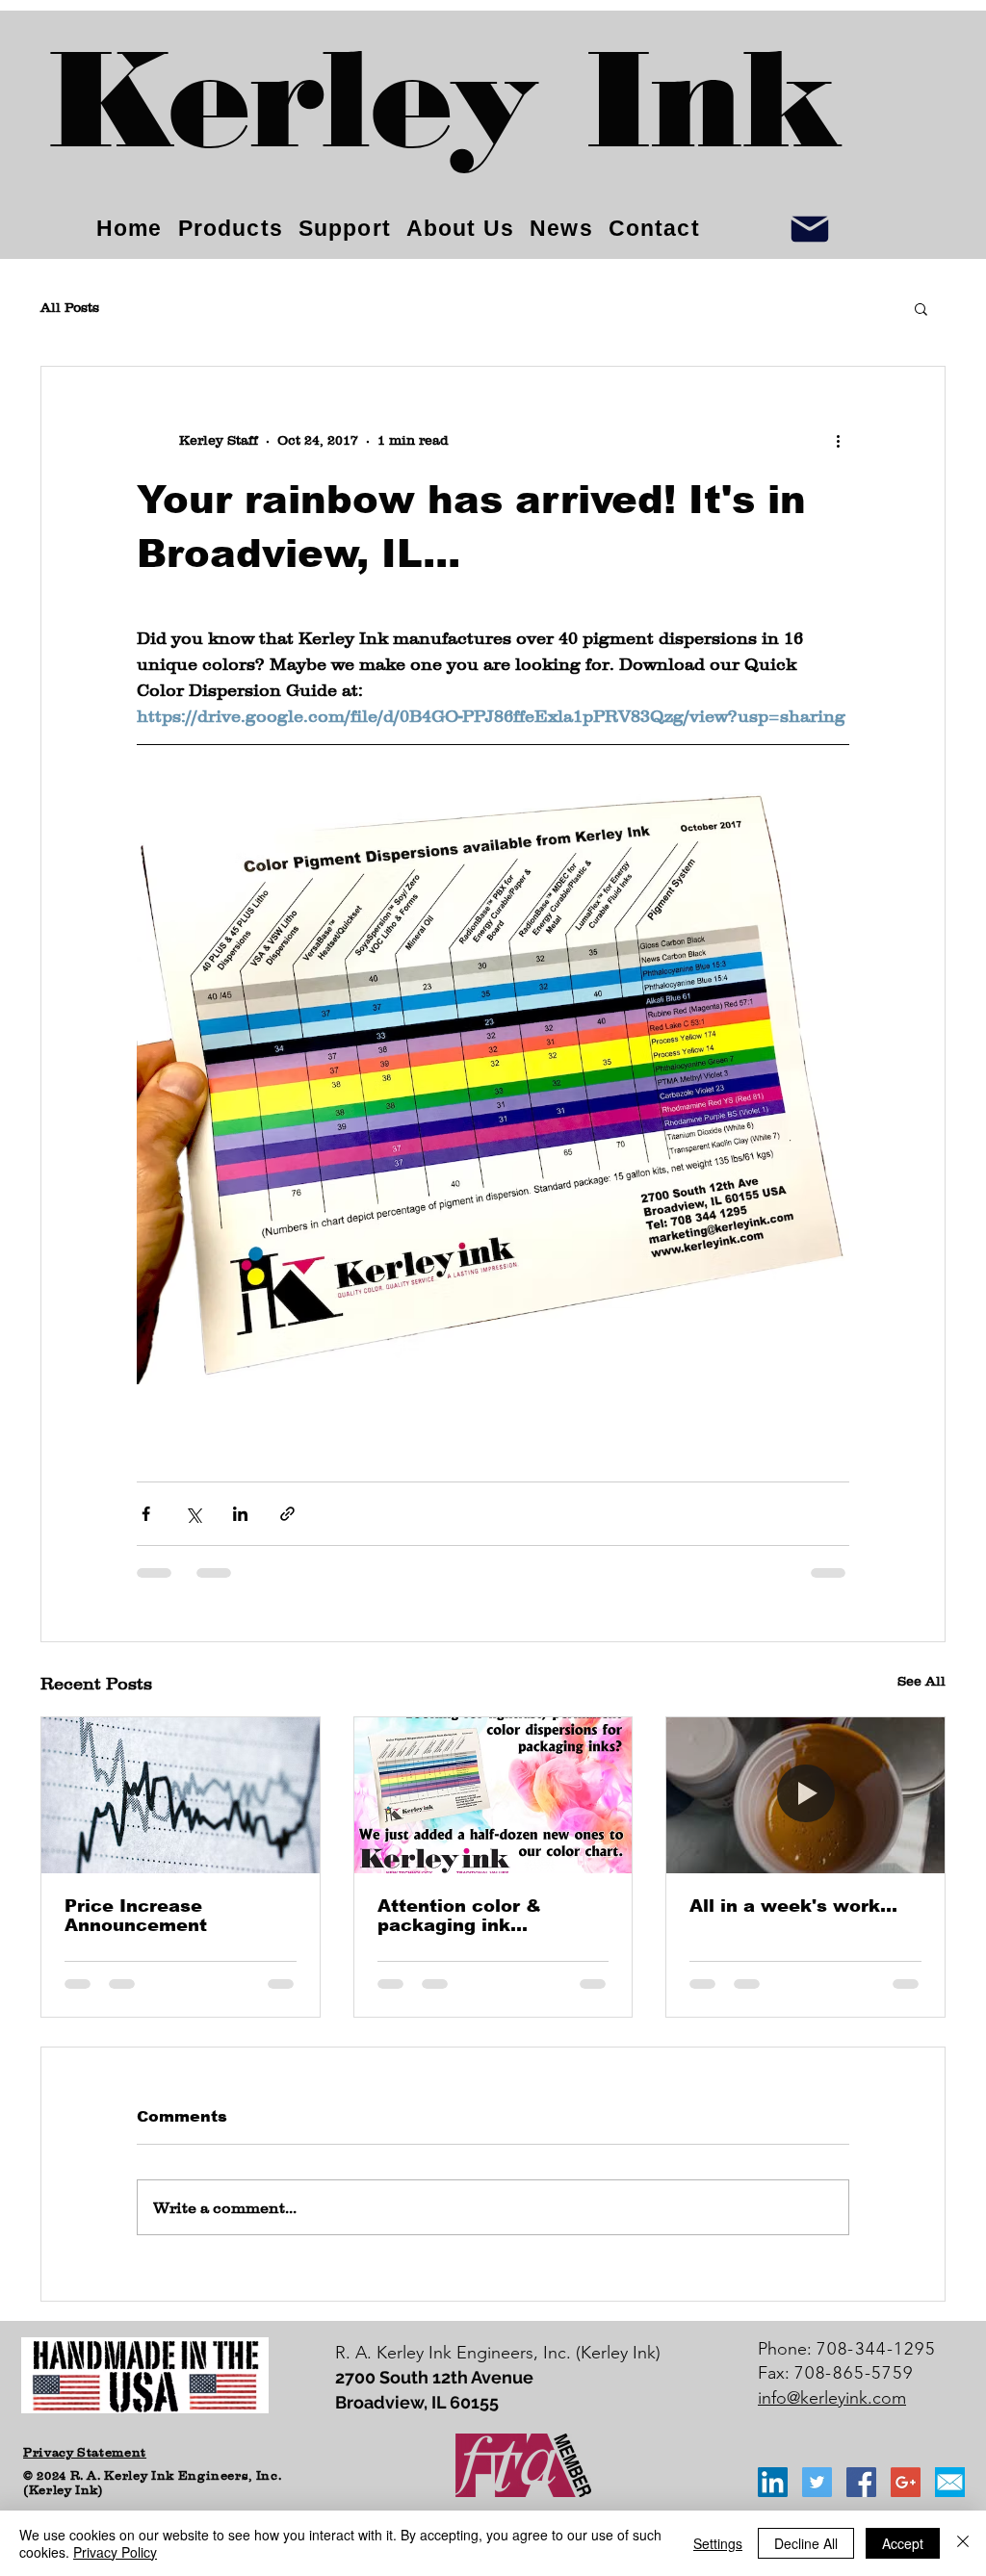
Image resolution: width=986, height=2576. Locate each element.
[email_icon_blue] (950, 2482)
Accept (903, 2543)
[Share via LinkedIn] (240, 1514)
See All (921, 1681)
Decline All (806, 2543)
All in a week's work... (793, 1906)
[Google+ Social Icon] (906, 2482)
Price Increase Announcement (136, 1916)
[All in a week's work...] (805, 1795)
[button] (921, 308)
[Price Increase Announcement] (181, 1795)
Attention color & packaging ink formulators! (459, 1916)
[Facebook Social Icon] (861, 2482)
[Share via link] (287, 1514)
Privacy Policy (115, 2552)
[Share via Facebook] (146, 1514)
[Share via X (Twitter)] (193, 1514)
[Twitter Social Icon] (817, 2482)
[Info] (810, 229)
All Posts (70, 307)
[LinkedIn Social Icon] (773, 2482)
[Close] (963, 2543)
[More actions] (838, 440)
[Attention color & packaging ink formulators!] (493, 1795)
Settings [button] (718, 2543)
